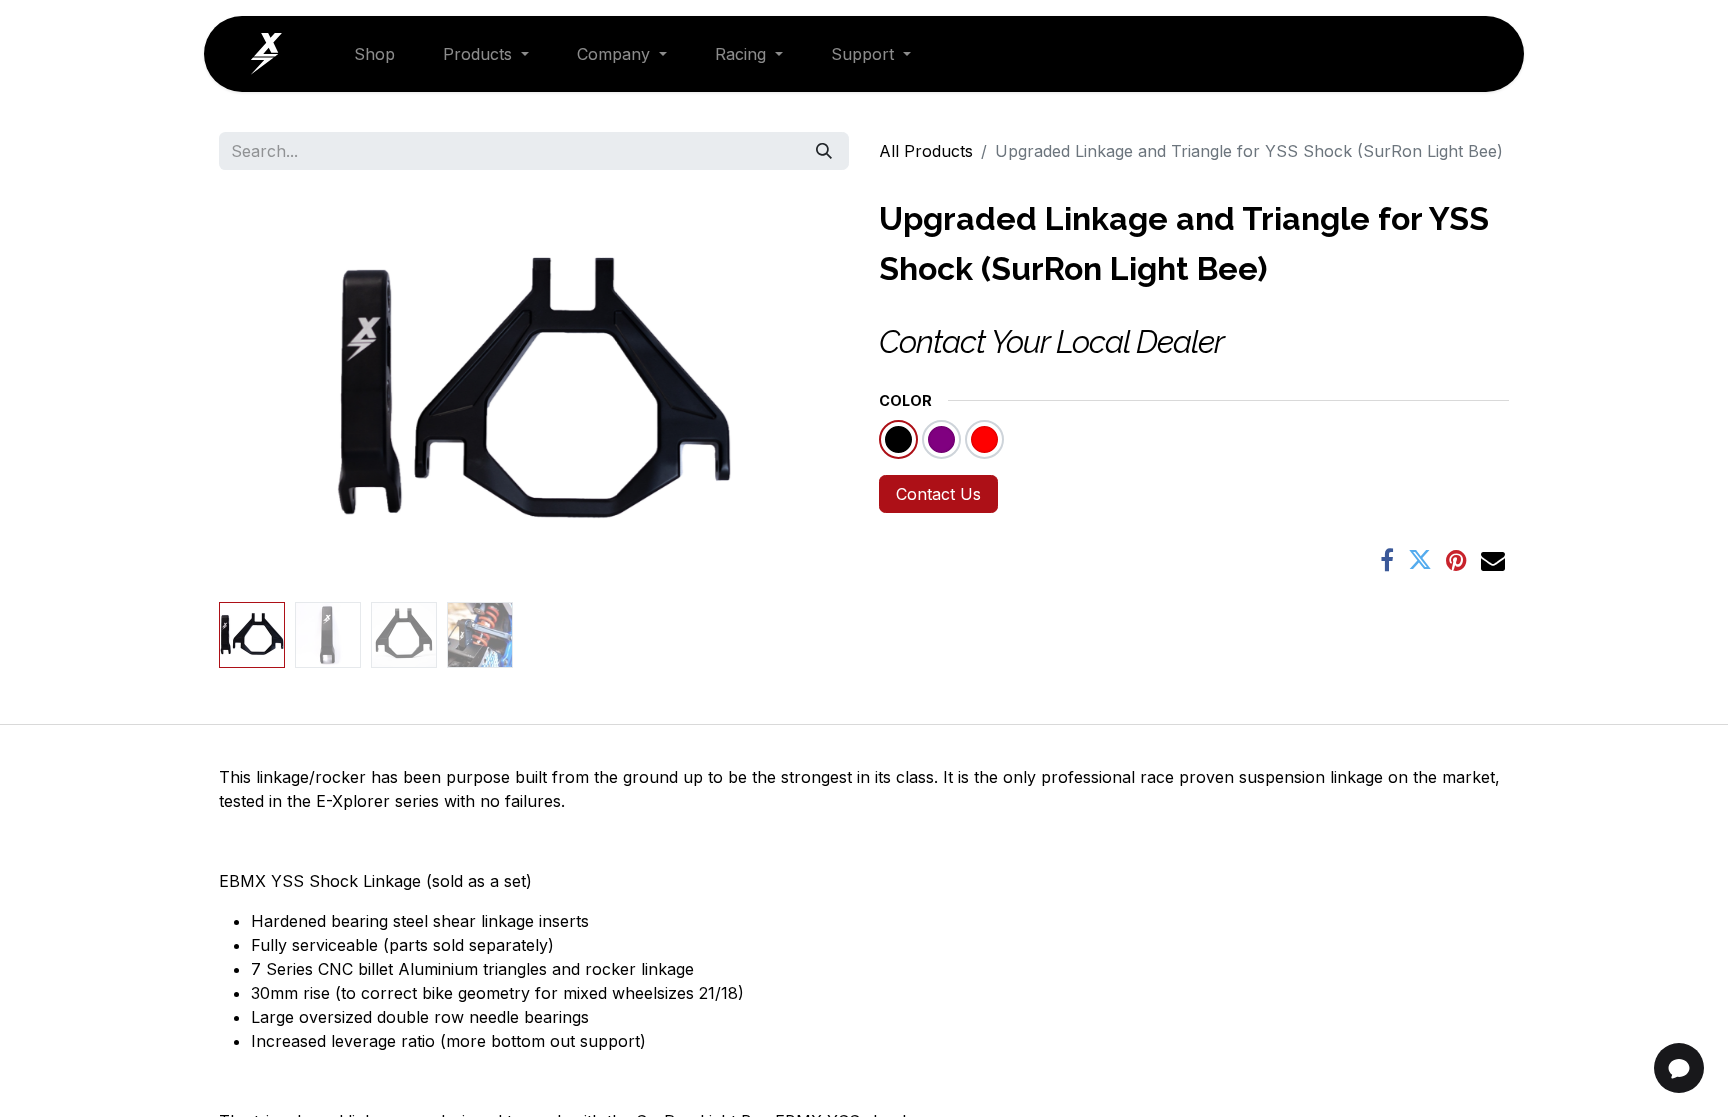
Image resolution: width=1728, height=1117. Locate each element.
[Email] (1493, 560)
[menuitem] (374, 54)
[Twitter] (1420, 560)
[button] (266, 394)
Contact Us (938, 494)
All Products (926, 151)
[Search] (824, 151)
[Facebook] (1387, 560)
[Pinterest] (1456, 560)
